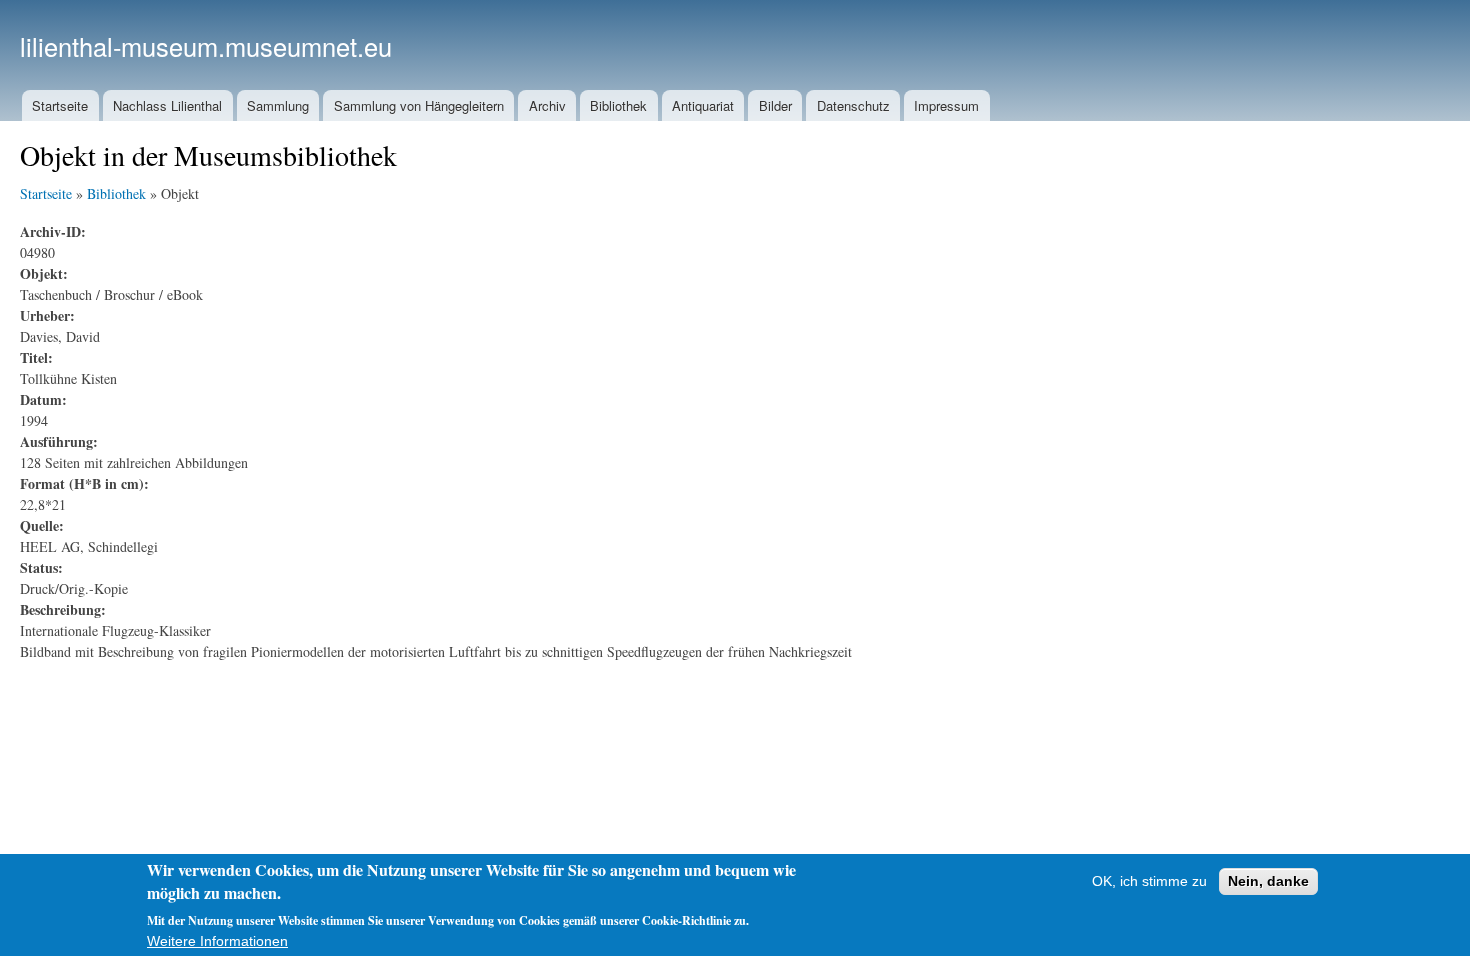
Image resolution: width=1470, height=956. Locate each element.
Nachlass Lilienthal (167, 105)
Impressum (946, 105)
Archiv (547, 105)
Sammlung (278, 105)
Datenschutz (853, 105)
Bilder (775, 105)
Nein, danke (1268, 881)
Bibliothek (618, 105)
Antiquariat (703, 105)
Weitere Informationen (217, 941)
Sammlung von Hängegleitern (419, 105)
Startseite (60, 105)
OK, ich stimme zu (1149, 881)
